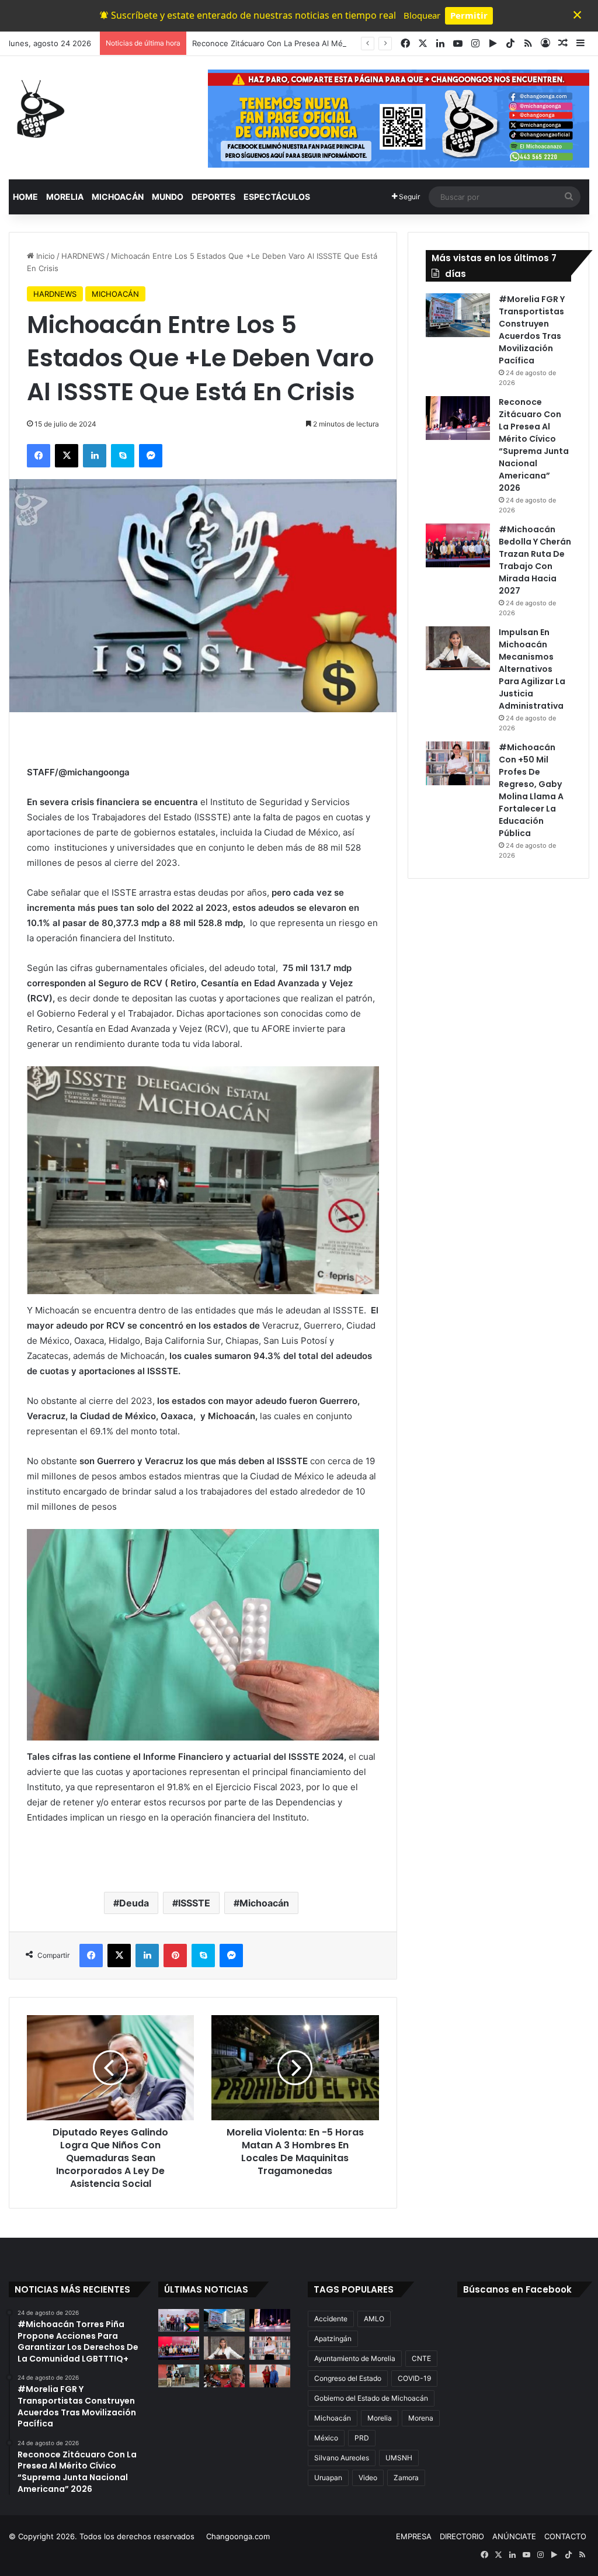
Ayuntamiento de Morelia (355, 2358)
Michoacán (264, 1903)
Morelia (380, 2418)
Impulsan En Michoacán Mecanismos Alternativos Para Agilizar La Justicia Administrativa (532, 669)
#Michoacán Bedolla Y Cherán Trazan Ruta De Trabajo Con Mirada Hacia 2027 (535, 560)
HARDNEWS (83, 256)
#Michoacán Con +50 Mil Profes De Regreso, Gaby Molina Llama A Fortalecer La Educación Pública (531, 790)
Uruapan (328, 2478)
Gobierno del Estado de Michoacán (371, 2398)
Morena (421, 2418)
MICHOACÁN (118, 197)
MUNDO (168, 197)
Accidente (331, 2319)
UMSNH (399, 2458)
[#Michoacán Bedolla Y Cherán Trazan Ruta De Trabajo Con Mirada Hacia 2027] (458, 545)
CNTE (421, 2358)
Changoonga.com (238, 2536)
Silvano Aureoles (342, 2458)
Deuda (134, 1903)
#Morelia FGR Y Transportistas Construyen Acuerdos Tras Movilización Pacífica (532, 330)
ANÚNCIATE (514, 2536)
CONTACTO (565, 2536)
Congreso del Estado (348, 2378)
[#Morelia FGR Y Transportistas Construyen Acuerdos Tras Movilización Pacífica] (458, 315)
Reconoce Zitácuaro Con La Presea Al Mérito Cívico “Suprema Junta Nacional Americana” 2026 (534, 445)
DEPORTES (213, 197)
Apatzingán (333, 2338)
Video (368, 2478)
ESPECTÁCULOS (277, 197)
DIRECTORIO (462, 2536)
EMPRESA (414, 2536)
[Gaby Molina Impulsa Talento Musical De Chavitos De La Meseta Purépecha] (270, 2376)
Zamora (406, 2478)
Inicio (44, 256)
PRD (362, 2438)
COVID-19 (414, 2378)
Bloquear (422, 15)
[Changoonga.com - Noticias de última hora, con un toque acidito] (38, 109)
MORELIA (65, 197)
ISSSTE (194, 1903)
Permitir (469, 15)
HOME (25, 197)
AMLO (374, 2319)
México (326, 2438)
